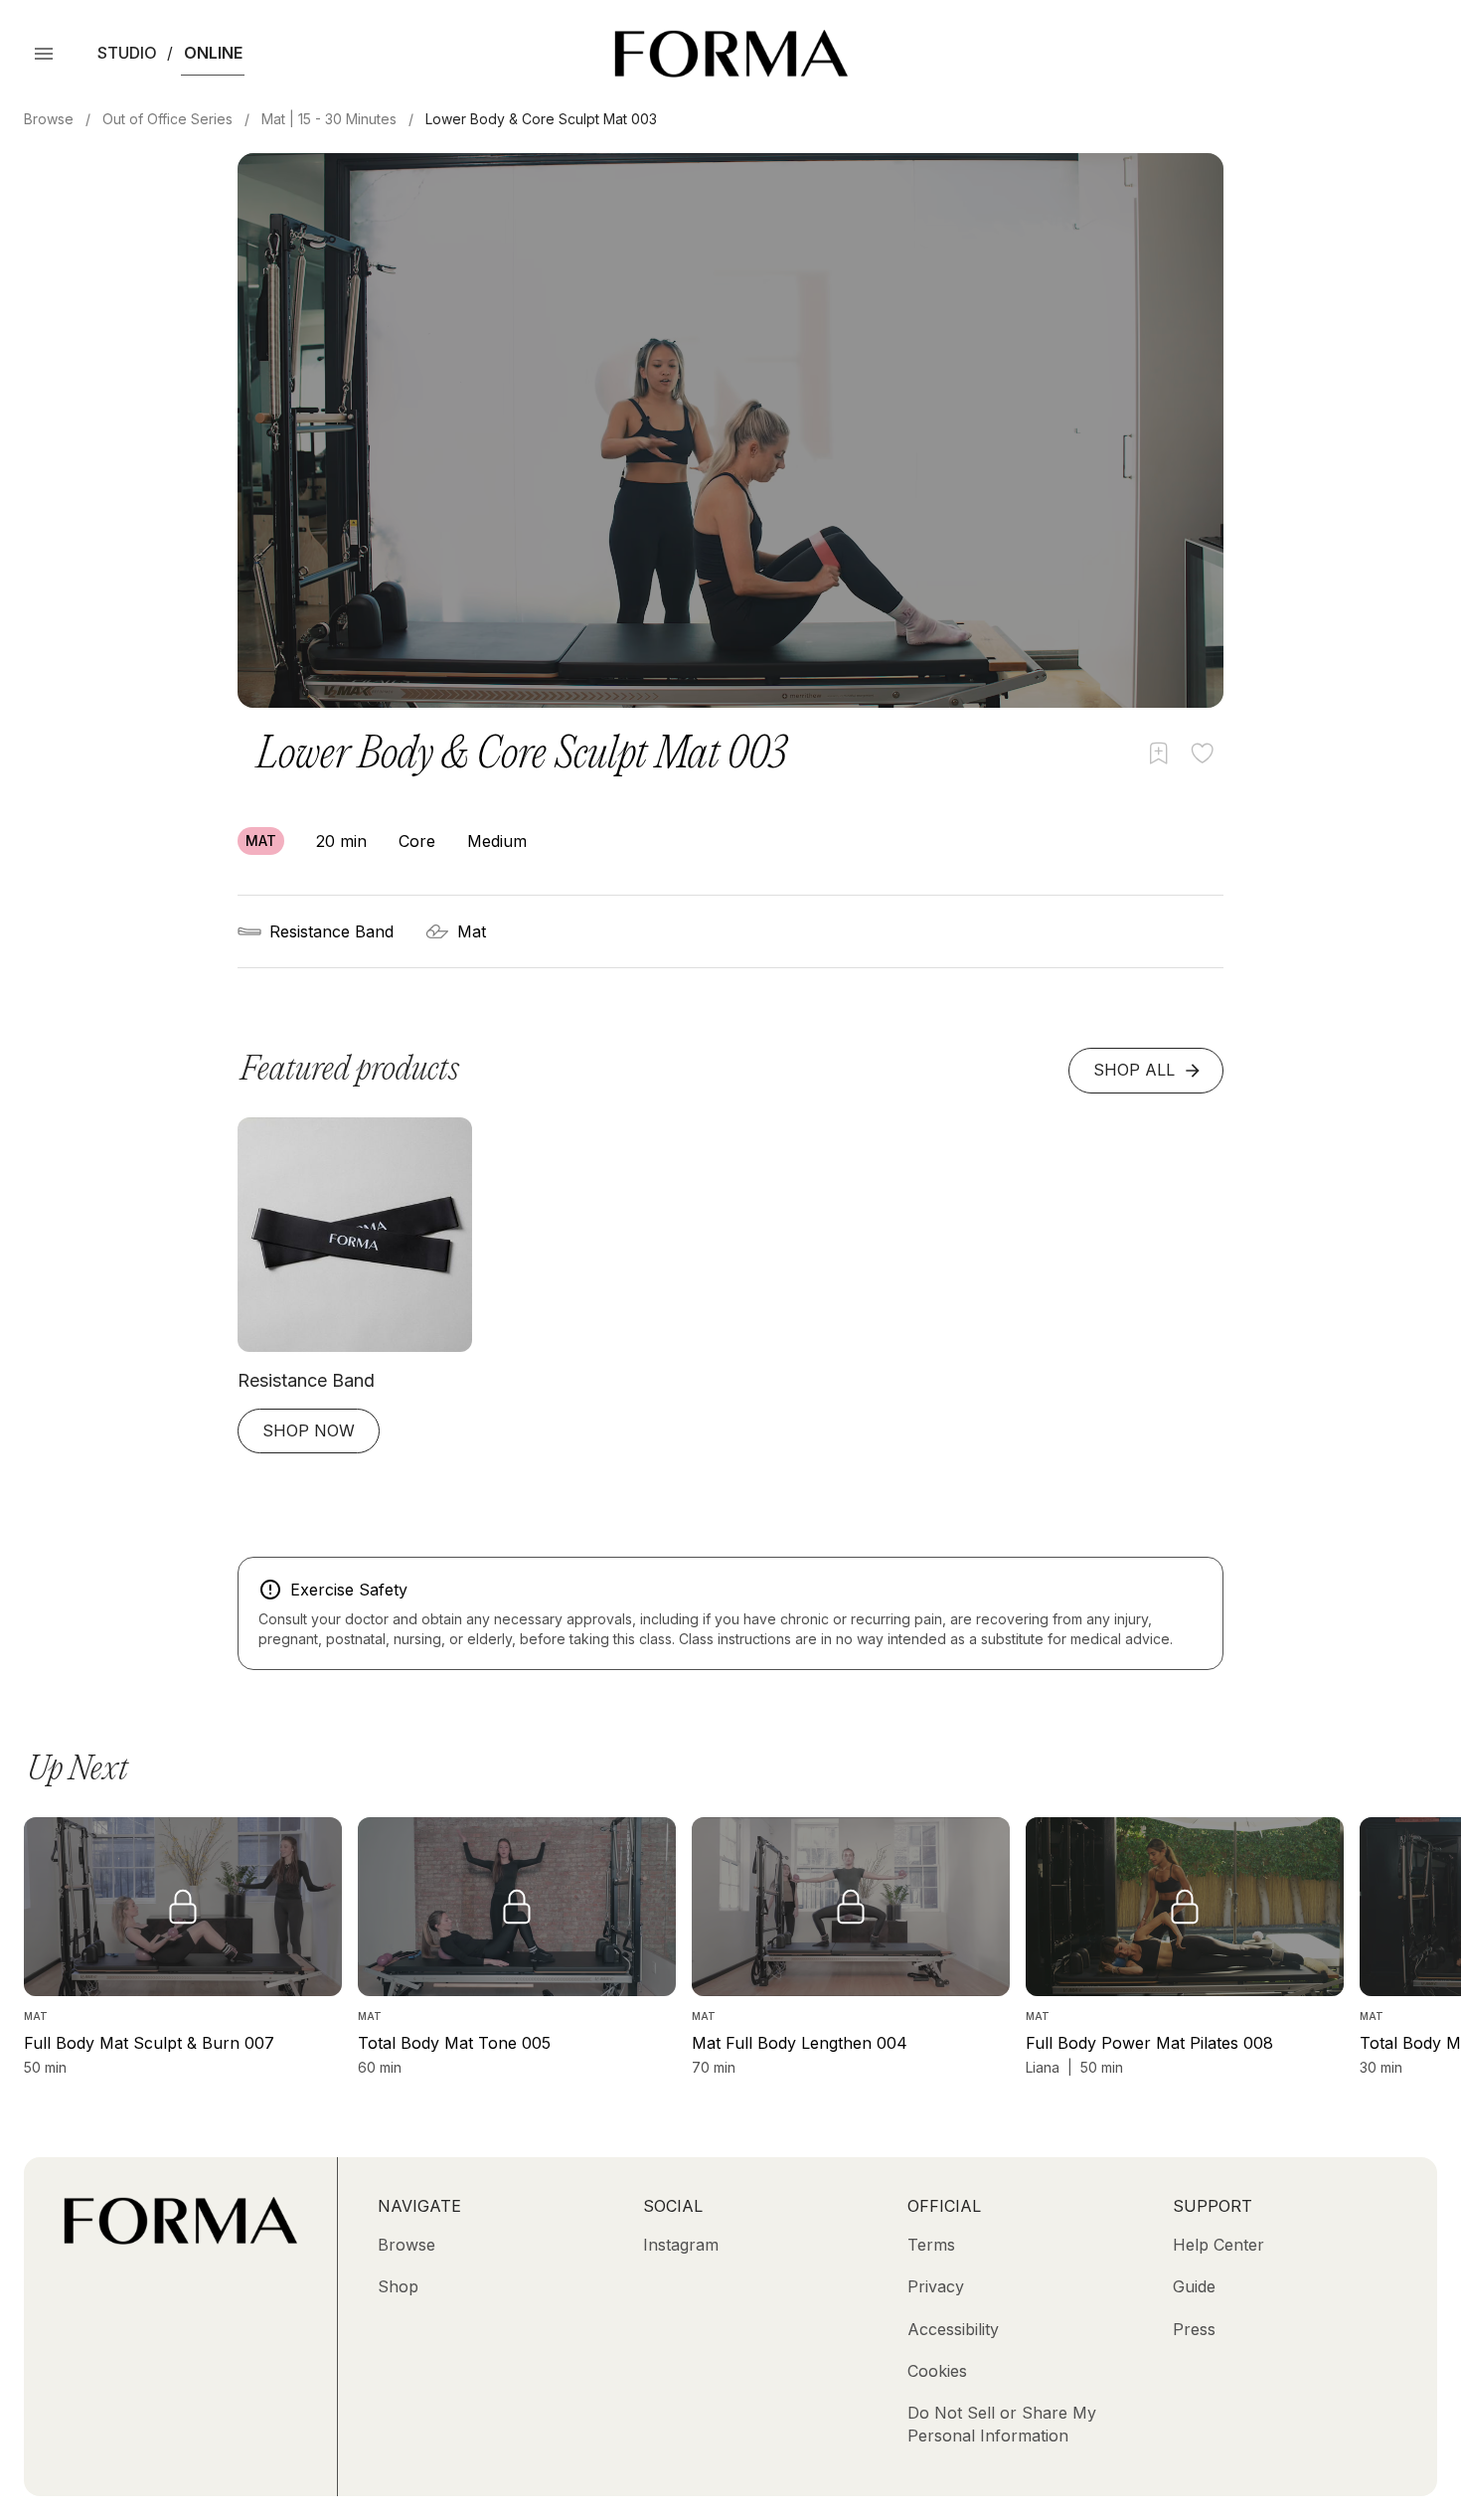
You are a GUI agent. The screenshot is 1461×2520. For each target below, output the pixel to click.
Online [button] (213, 53)
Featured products (350, 1070)
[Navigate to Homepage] (731, 54)
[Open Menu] (44, 54)
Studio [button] (127, 53)
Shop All (1134, 1070)
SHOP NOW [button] (309, 1430)
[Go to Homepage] (180, 2239)
